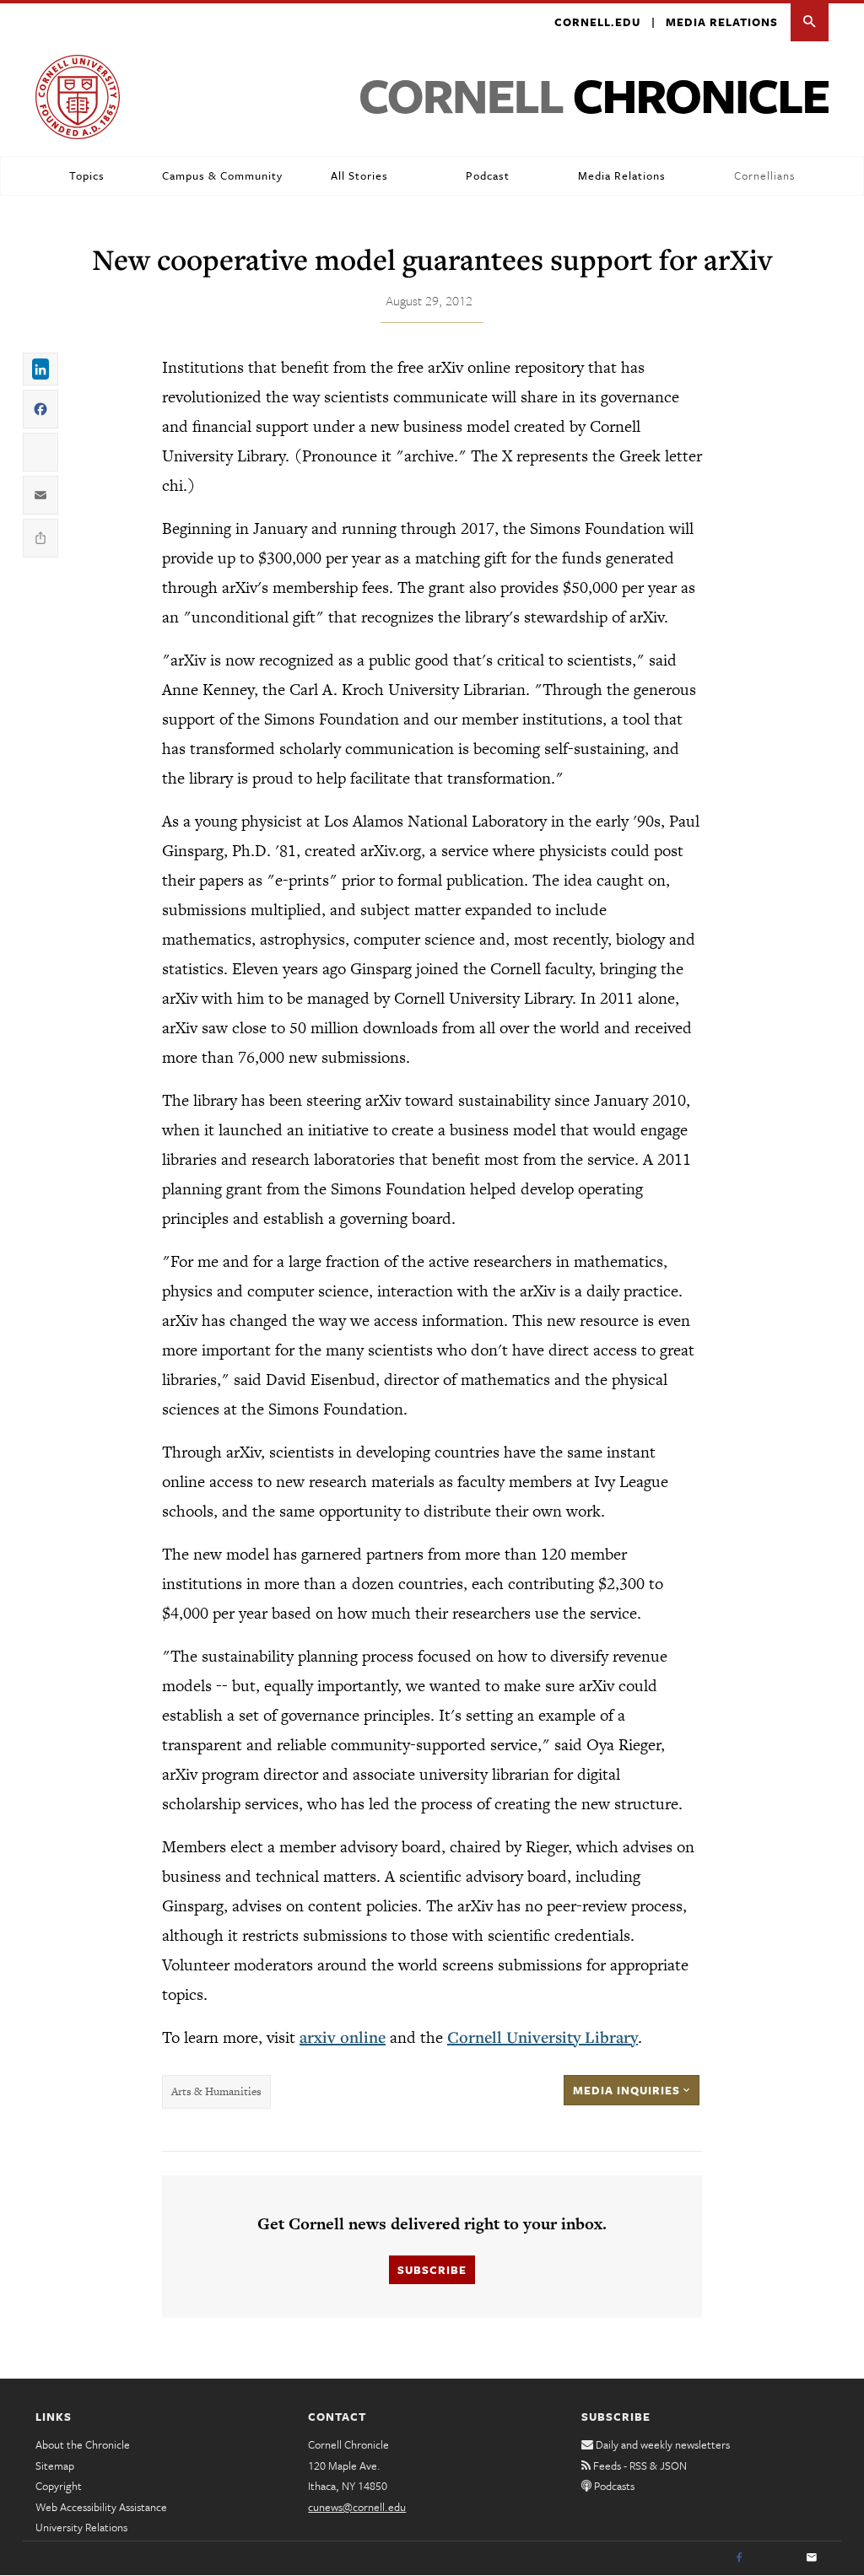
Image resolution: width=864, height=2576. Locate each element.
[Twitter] (775, 2558)
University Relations (81, 2527)
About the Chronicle (83, 2444)
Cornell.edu (597, 22)
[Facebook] (739, 2558)
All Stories (359, 175)
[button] (810, 22)
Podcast (488, 175)
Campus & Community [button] (222, 175)
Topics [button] (87, 175)
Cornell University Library (543, 2037)
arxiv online (343, 2037)
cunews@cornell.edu (357, 2507)
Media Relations (722, 22)
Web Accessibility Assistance (101, 2507)
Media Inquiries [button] (628, 2090)
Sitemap (55, 2466)
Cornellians (764, 175)
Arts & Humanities (216, 2091)
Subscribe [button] (432, 2270)
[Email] (812, 2558)
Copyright (59, 2486)
